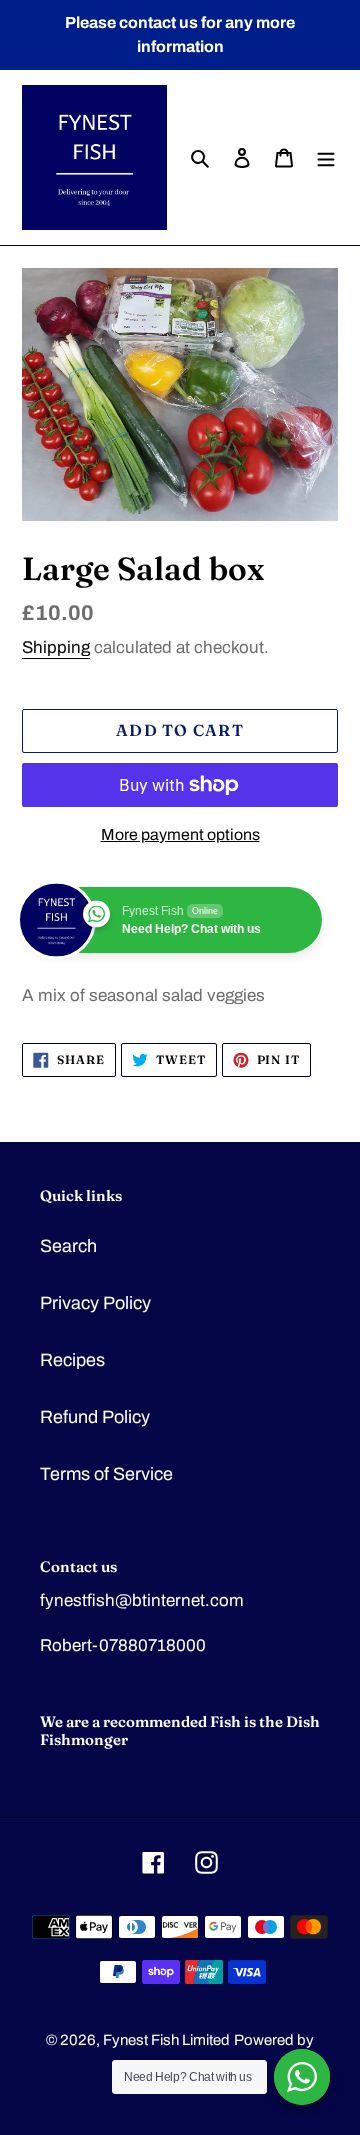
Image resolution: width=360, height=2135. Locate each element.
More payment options (180, 834)
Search (68, 1246)
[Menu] (326, 157)
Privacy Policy (95, 1303)
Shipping (56, 647)
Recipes (72, 1360)
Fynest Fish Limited (166, 2040)
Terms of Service (106, 1474)
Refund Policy (95, 1417)
